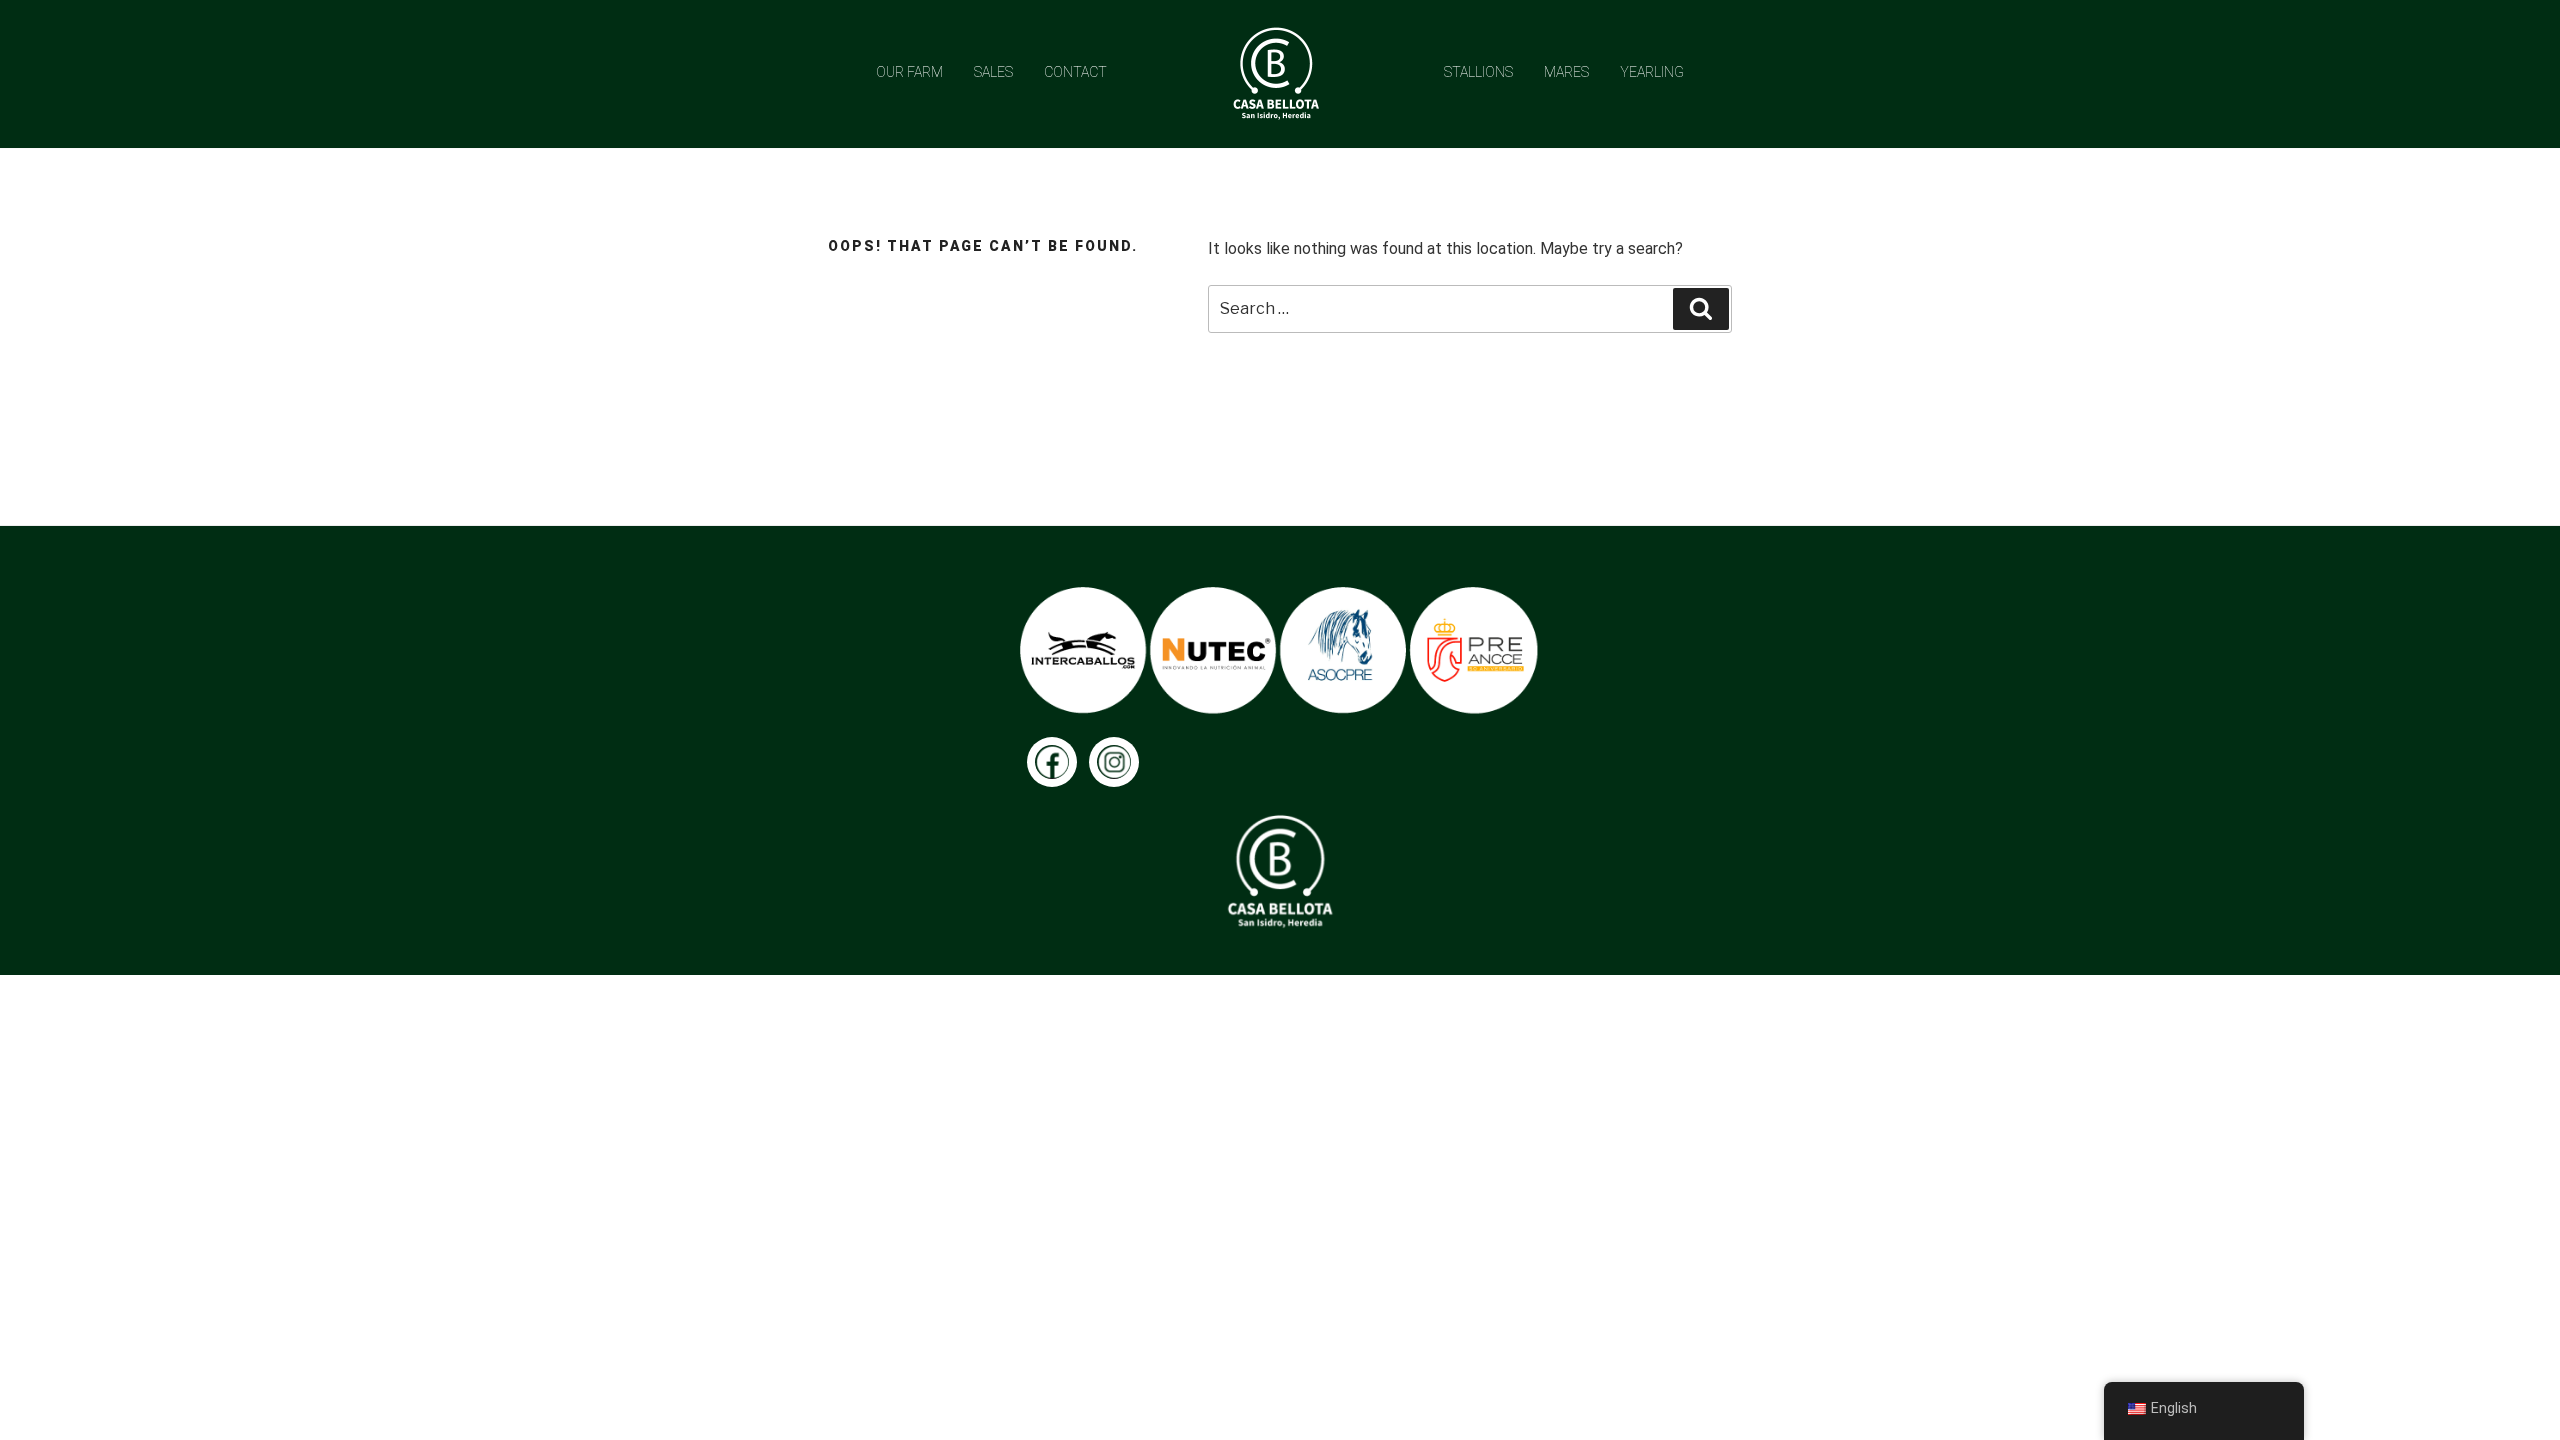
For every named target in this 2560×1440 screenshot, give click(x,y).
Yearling (1652, 72)
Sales (993, 72)
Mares (1566, 72)
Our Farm (909, 72)
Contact (1075, 72)
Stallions (1478, 72)
